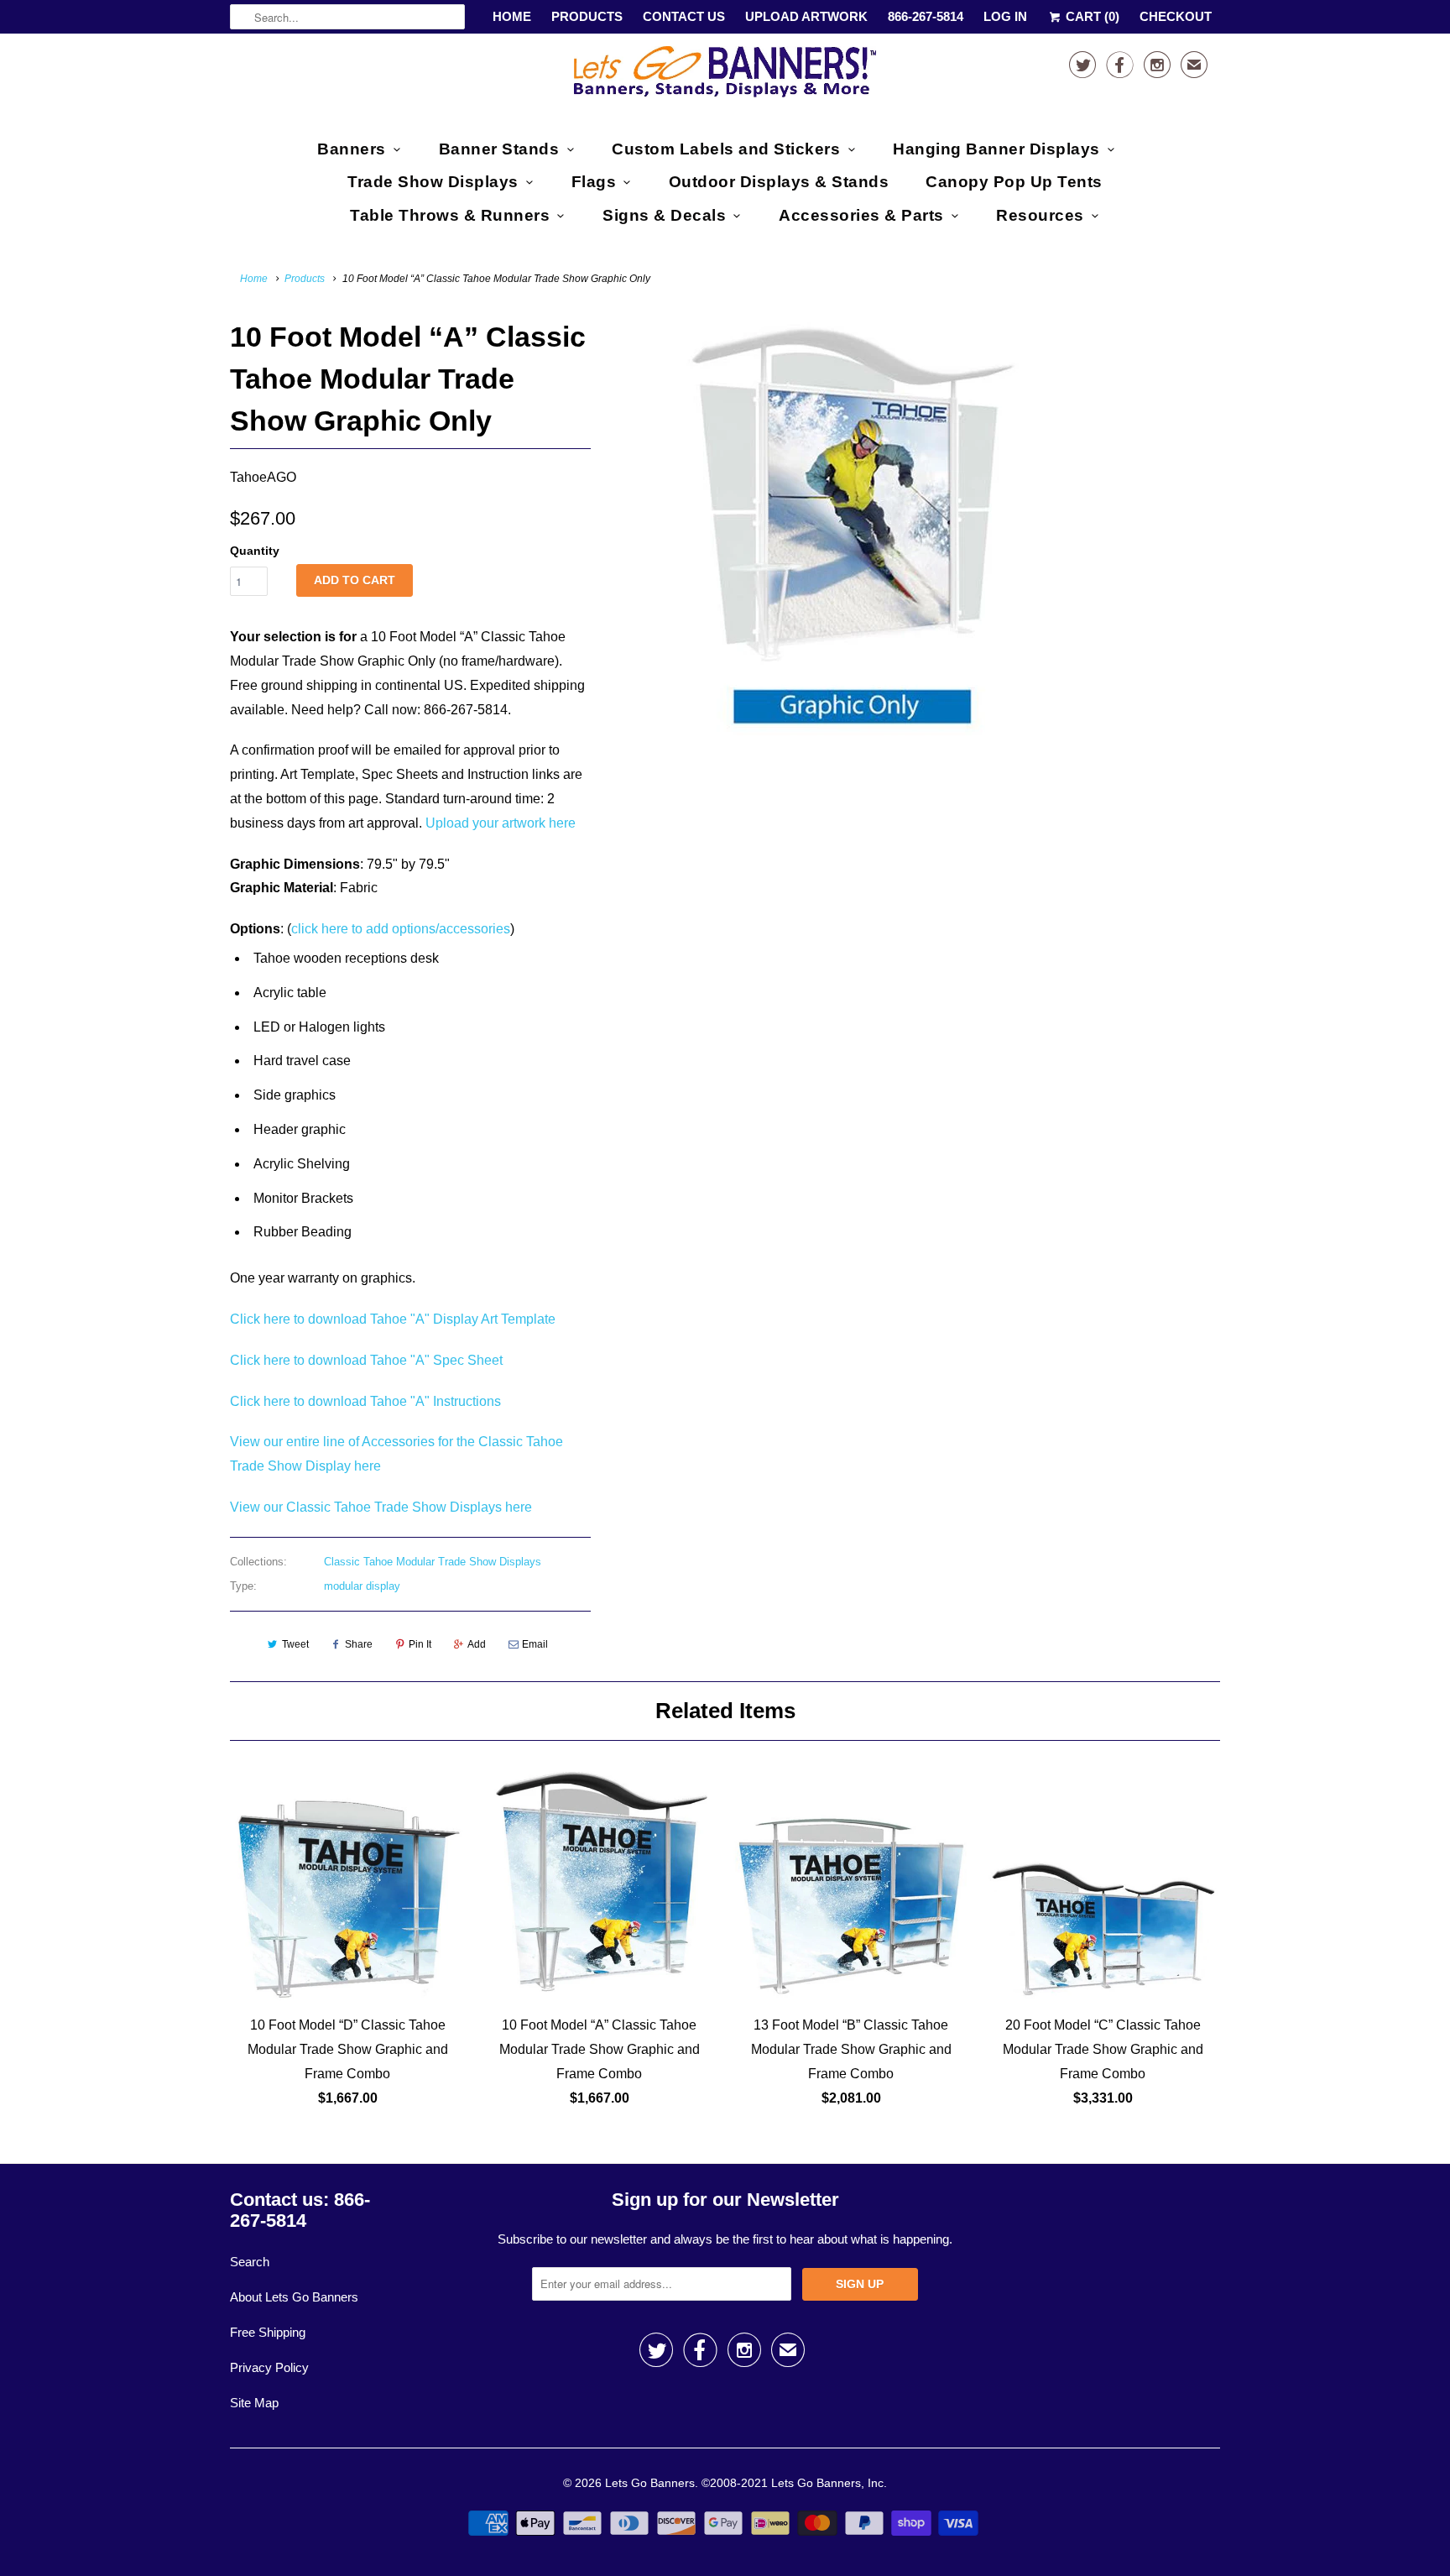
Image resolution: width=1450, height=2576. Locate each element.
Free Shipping (268, 2332)
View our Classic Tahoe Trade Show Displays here (381, 1507)
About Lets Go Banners (294, 2297)
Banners (352, 149)
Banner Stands (499, 149)
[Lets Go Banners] (725, 75)
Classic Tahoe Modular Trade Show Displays (433, 1562)
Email (535, 1644)
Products (587, 16)
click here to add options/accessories (401, 929)
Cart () (1091, 16)
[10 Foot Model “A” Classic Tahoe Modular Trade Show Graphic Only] (853, 525)
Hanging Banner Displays (996, 149)
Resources (1040, 215)
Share (359, 1644)
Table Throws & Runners (450, 215)
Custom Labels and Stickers (726, 149)
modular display (362, 1586)
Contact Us (684, 16)
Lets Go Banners (650, 2483)
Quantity (255, 551)
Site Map (254, 2403)
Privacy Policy (269, 2367)
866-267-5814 (926, 16)
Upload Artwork (806, 16)
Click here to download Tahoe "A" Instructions (365, 1401)
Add (477, 1644)
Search (250, 2262)
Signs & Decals (664, 215)
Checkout (1176, 16)
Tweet (295, 1644)
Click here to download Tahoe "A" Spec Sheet (366, 1360)
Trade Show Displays (433, 182)
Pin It (420, 1644)
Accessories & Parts (861, 215)
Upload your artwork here (501, 823)
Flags (594, 182)
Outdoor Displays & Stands (779, 182)
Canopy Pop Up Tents (1014, 182)
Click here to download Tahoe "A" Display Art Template (393, 1319)
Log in (1005, 16)
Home (512, 16)
